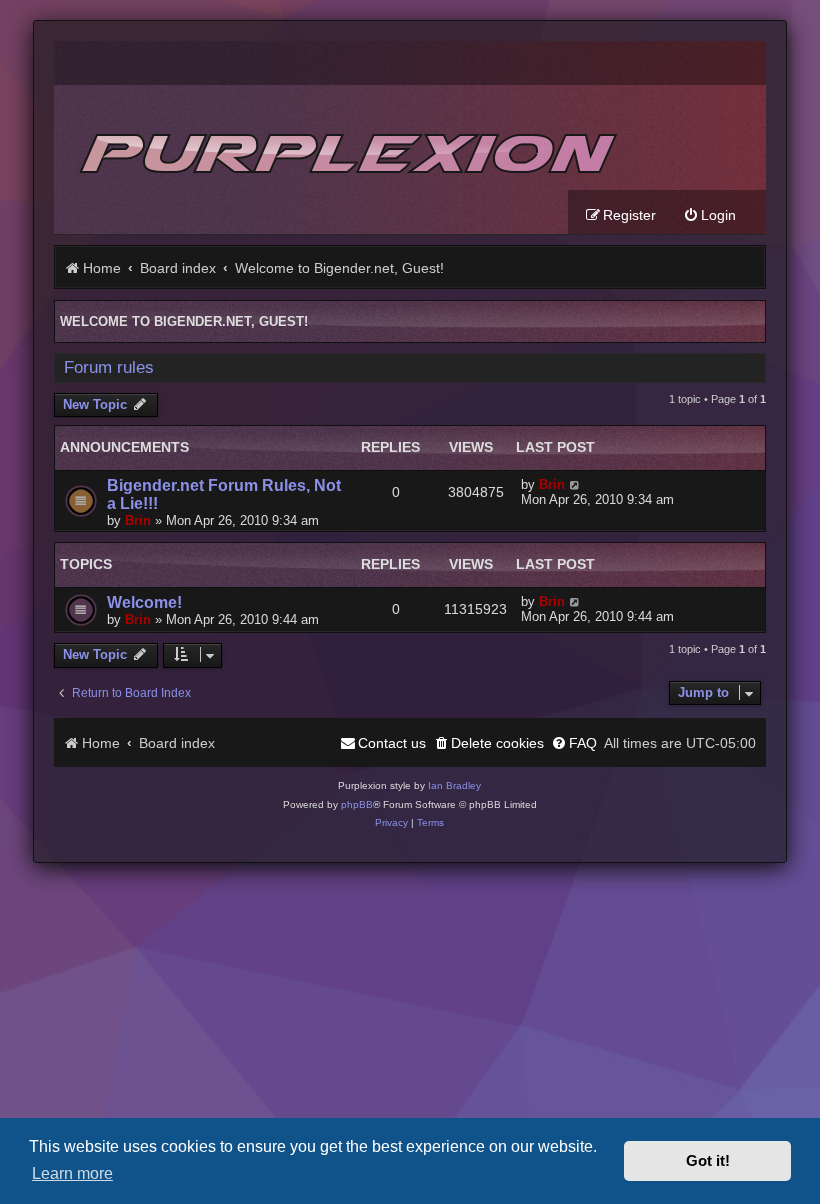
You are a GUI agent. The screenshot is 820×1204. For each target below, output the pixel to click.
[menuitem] (709, 215)
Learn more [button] (72, 1173)
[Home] (345, 137)
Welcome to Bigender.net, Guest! (184, 321)
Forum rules (109, 367)
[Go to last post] (575, 484)
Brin (138, 520)
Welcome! (144, 602)
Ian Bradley (454, 785)
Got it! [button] (708, 1161)
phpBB (357, 804)
